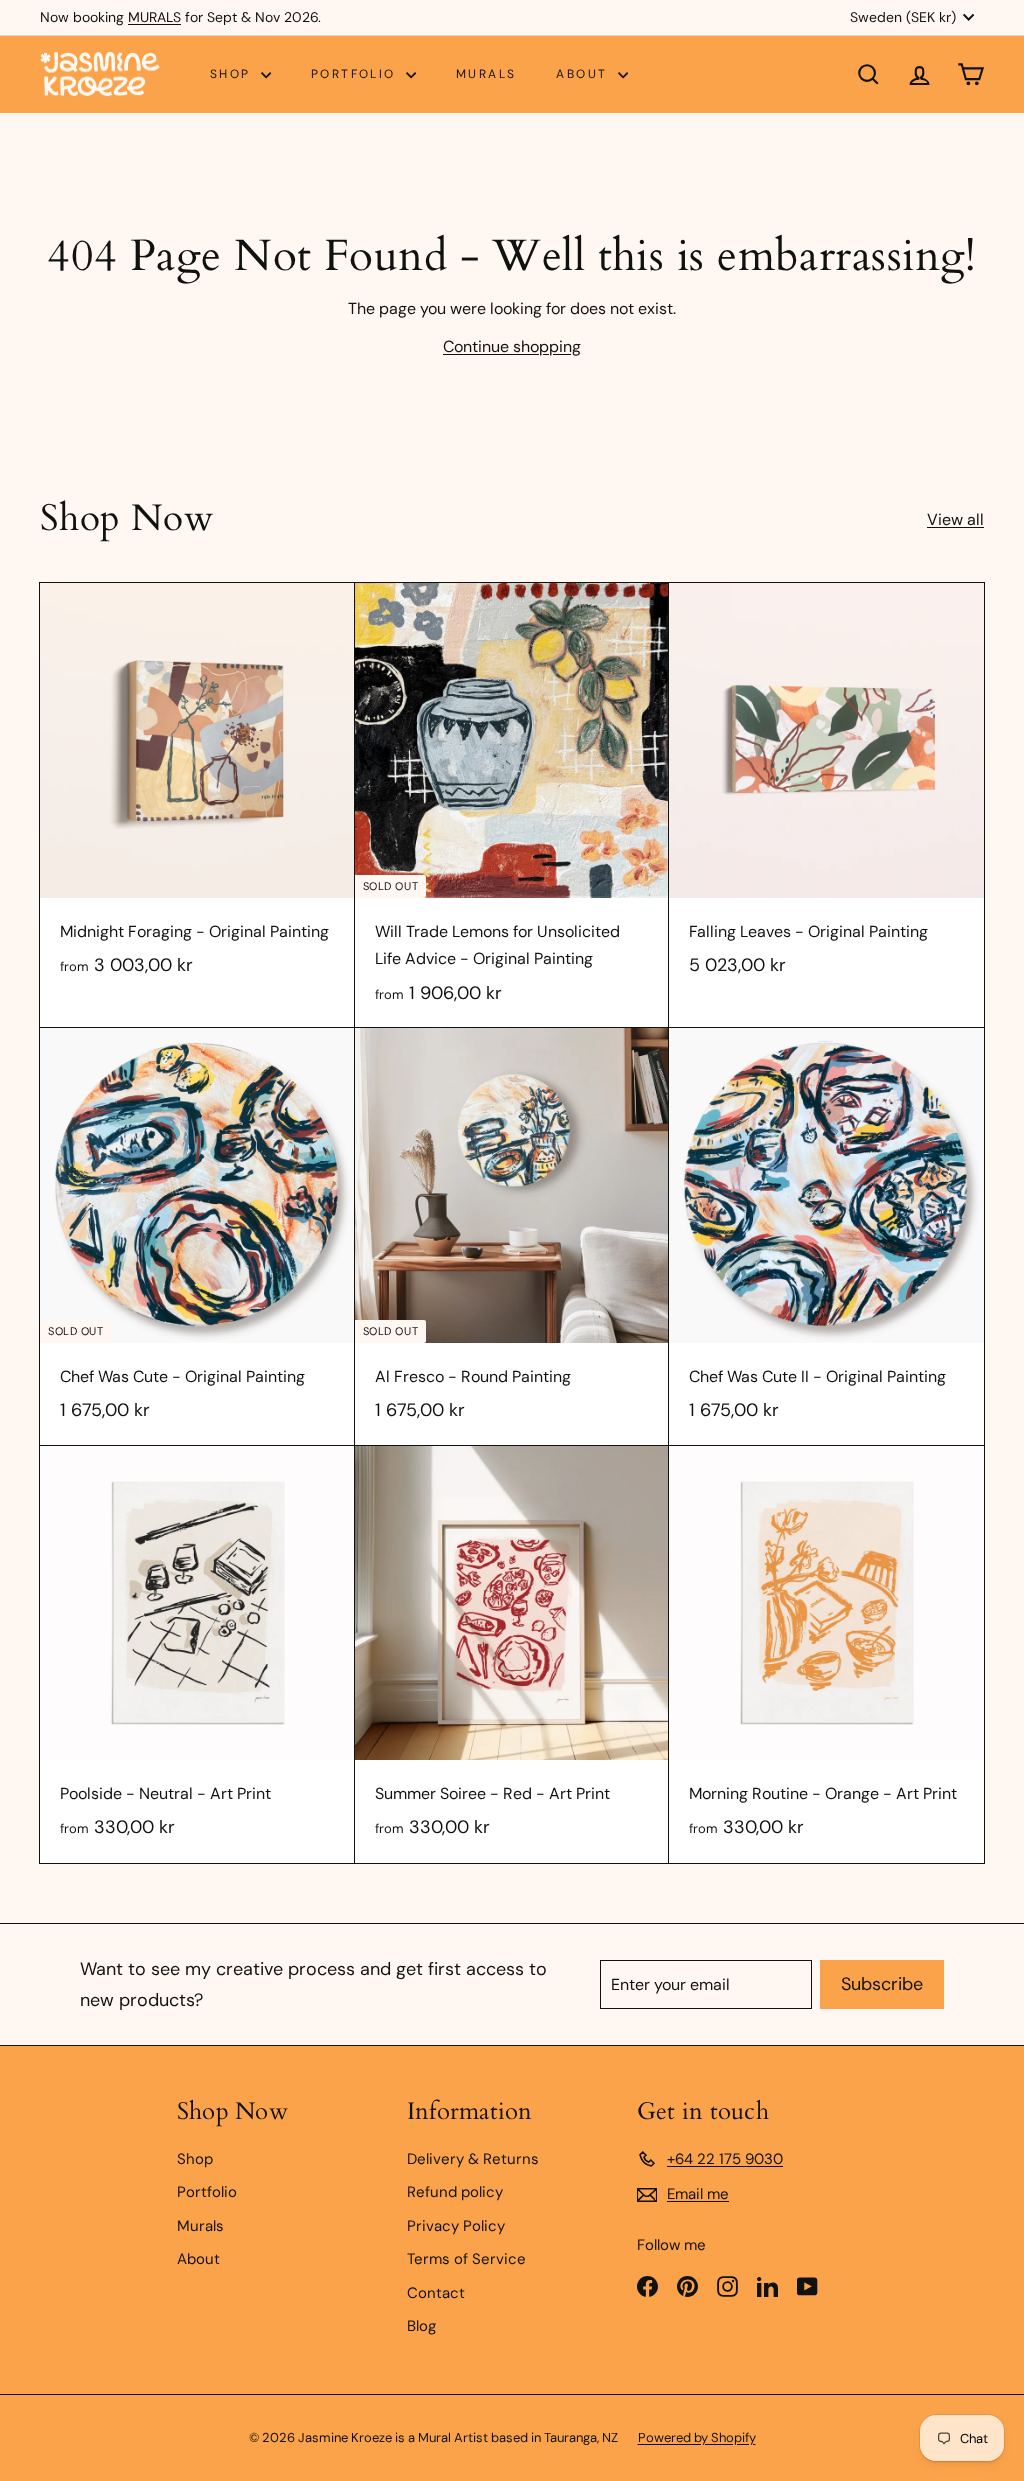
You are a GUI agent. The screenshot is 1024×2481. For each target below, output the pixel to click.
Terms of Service (466, 2259)
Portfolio (356, 74)
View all (955, 519)
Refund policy (455, 2192)
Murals (486, 74)
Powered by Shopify (697, 2437)
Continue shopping (512, 346)
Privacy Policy (456, 2226)
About (584, 74)
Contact (436, 2293)
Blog (421, 2326)
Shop (233, 74)
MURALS (154, 17)
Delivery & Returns (473, 2159)
